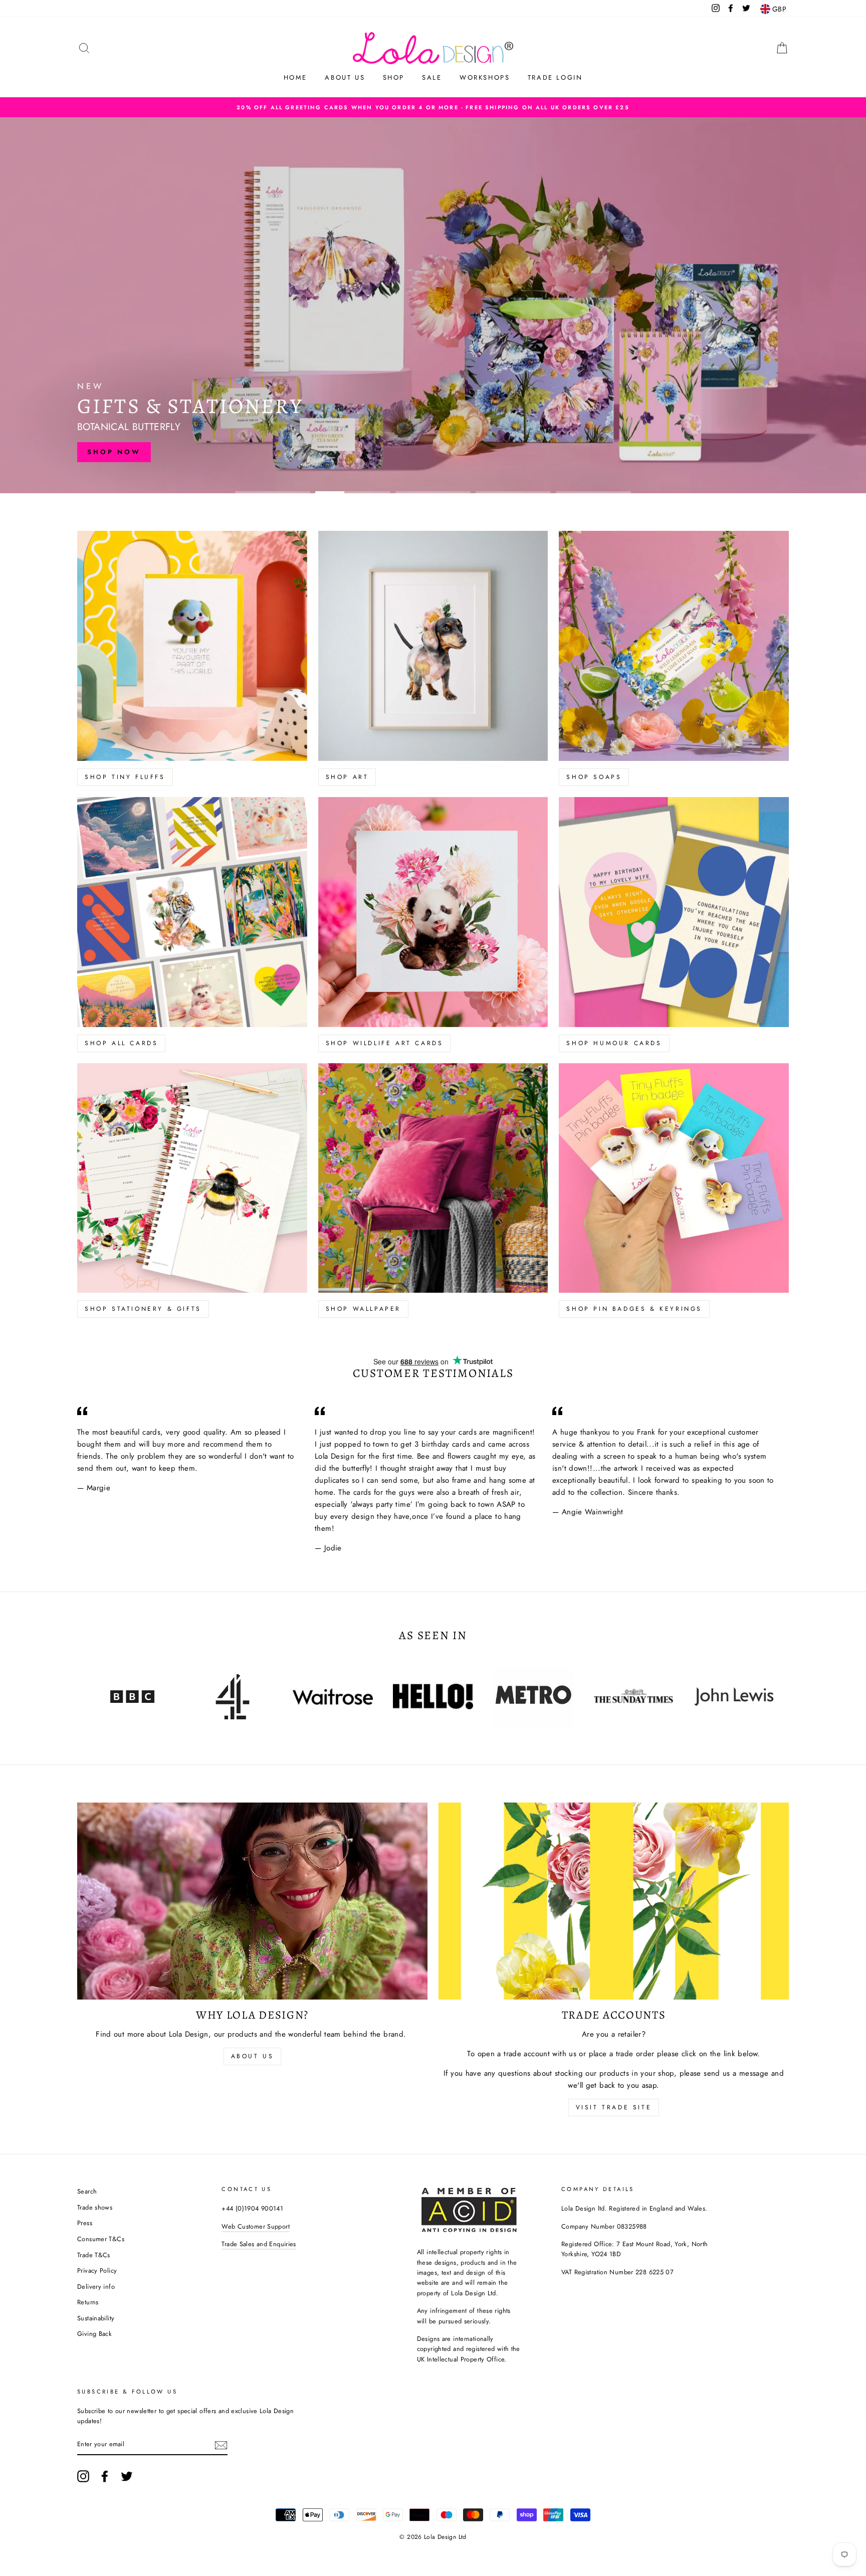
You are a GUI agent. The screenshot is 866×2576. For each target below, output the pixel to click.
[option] (433, 107)
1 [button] (273, 492)
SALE (432, 77)
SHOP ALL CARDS (121, 1043)
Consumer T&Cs (101, 2239)
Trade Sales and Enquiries (259, 2244)
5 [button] (593, 492)
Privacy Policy (97, 2270)
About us (345, 77)
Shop (394, 77)
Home (295, 77)
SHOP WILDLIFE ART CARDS (385, 1043)
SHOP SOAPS (594, 777)
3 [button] (433, 492)
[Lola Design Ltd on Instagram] (83, 2476)
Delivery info (96, 2287)
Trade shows (95, 2207)
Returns (88, 2302)
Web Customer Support (256, 2226)
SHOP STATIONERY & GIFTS (143, 1309)
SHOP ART (347, 777)
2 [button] (353, 492)
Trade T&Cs (94, 2255)
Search (87, 2191)
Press (85, 2223)
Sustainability (96, 2318)
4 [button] (513, 492)
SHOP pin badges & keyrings (634, 1309)
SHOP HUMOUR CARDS (614, 1043)
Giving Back (94, 2334)
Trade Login (555, 77)
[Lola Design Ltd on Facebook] (105, 2476)
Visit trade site (614, 2107)
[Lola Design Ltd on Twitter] (127, 2476)
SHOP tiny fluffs (125, 777)
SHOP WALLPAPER (363, 1309)
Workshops (485, 77)
